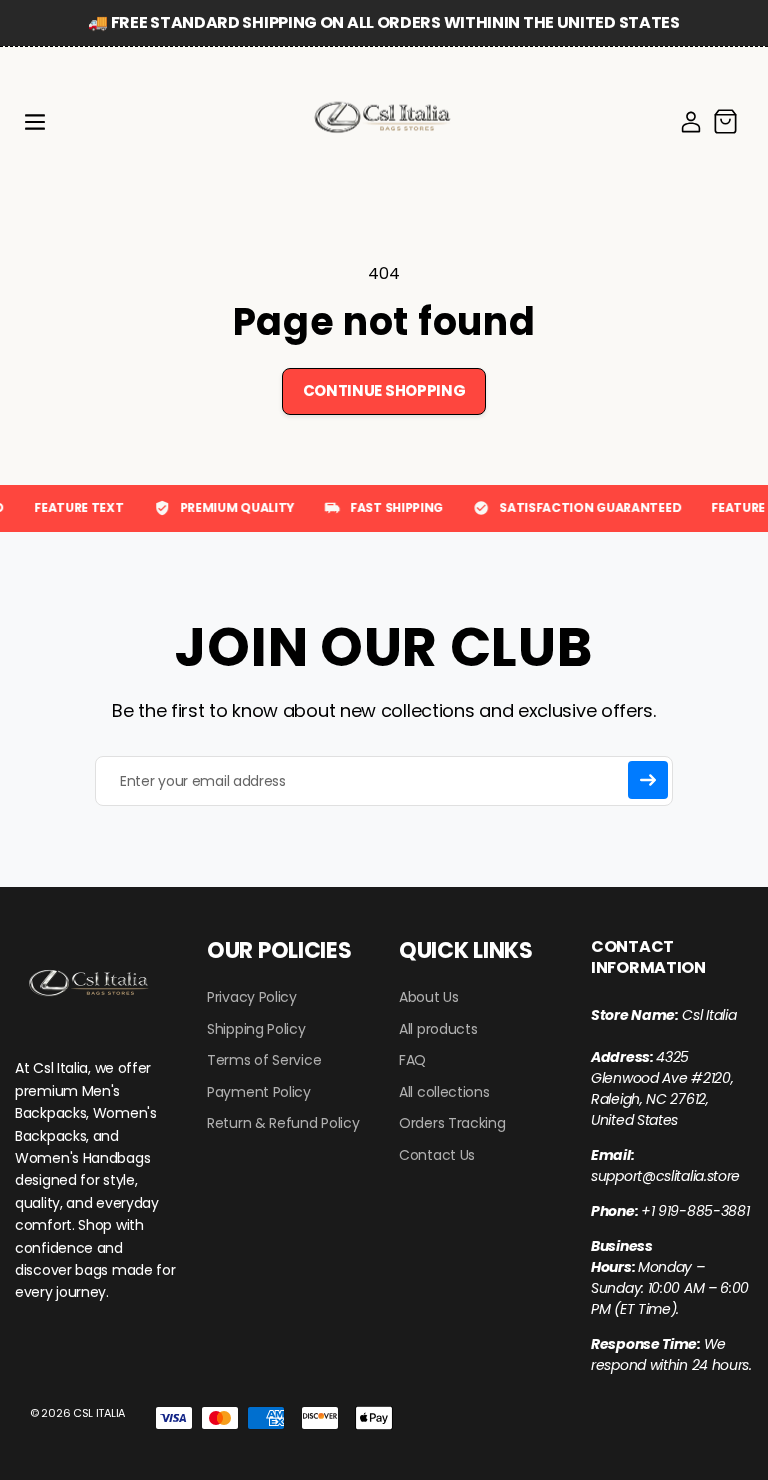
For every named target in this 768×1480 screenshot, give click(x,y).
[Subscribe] (648, 780)
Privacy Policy (252, 997)
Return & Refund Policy (283, 1123)
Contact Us (437, 1155)
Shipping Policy (256, 1029)
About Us (429, 997)
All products (438, 1029)
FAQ (412, 1060)
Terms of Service (264, 1060)
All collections (444, 1092)
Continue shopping (384, 390)
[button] (35, 122)
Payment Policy (259, 1092)
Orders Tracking (452, 1123)
